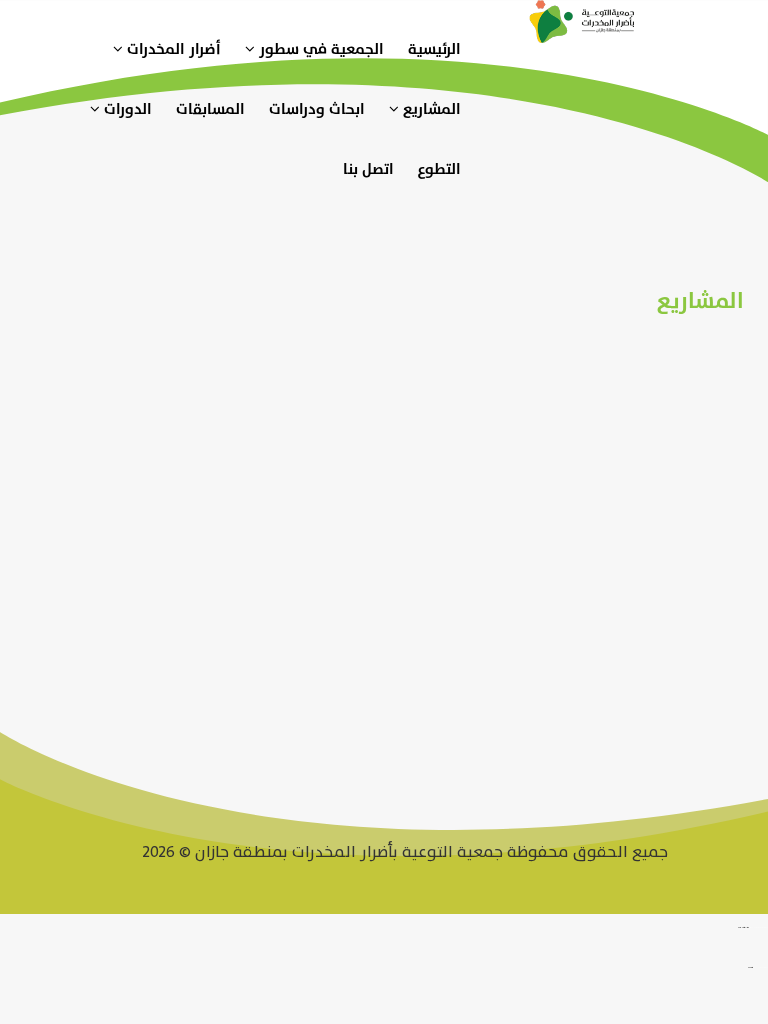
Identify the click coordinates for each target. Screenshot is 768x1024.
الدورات (126, 109)
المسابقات (210, 109)
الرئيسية (434, 49)
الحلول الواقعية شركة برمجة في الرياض (760, 968)
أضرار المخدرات (172, 49)
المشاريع (430, 109)
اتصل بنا (368, 169)
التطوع (439, 169)
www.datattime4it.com (743, 928)
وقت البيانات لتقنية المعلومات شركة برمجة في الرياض (758, 928)
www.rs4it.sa (750, 968)
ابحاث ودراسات (317, 109)
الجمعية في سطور (319, 49)
